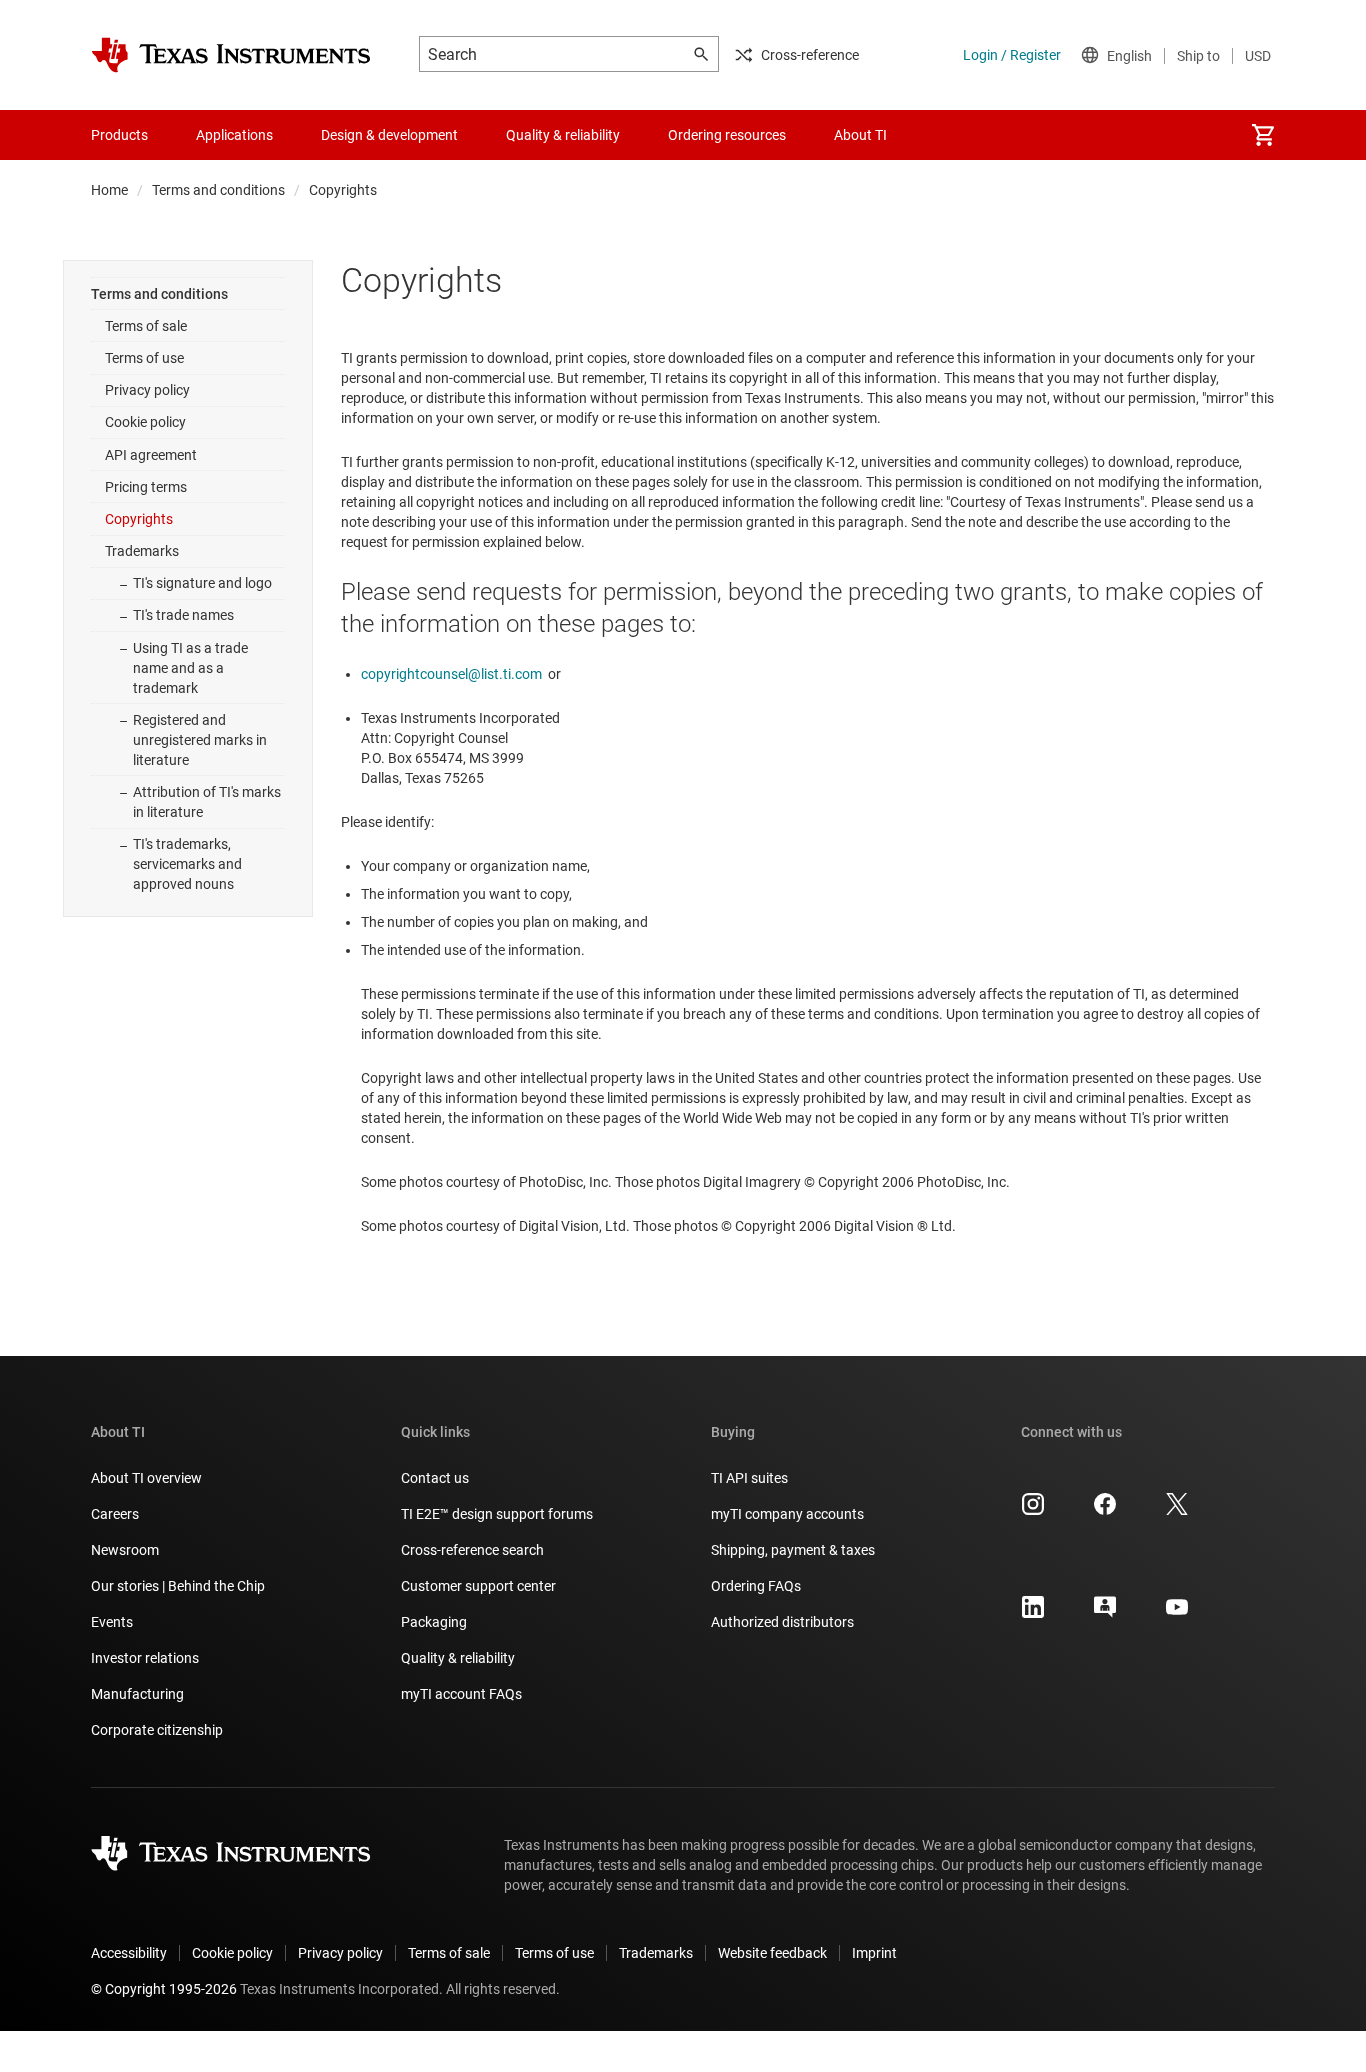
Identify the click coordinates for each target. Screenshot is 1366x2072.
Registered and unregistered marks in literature (200, 740)
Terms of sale (146, 326)
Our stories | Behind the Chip (178, 1586)
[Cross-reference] (947, 135)
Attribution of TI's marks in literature (207, 802)
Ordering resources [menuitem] (727, 135)
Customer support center (478, 1586)
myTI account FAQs (461, 1694)
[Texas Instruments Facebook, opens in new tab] (1105, 1511)
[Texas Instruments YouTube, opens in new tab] (1177, 1614)
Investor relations (145, 1658)
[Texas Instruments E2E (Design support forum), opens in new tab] (1105, 1614)
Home (109, 190)
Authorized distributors (782, 1622)
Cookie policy (145, 422)
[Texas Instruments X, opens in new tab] (1177, 1511)
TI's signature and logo (202, 583)
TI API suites (749, 1478)
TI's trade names (183, 615)
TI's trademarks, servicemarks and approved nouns (187, 864)
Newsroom (125, 1550)
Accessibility (129, 1953)
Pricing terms (146, 487)
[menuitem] (1263, 135)
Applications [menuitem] (234, 135)
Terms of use (144, 358)
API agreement (151, 455)
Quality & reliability (458, 1658)
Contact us (435, 1478)
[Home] (231, 55)
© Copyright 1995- (164, 1989)
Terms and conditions (218, 190)
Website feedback (772, 1953)
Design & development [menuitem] (389, 135)
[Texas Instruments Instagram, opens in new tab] (1033, 1511)
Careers (115, 1514)
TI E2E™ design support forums (497, 1514)
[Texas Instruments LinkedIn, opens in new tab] (1033, 1614)
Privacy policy (147, 390)
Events (112, 1622)
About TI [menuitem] (860, 135)
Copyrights (139, 519)
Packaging (434, 1622)
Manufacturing (137, 1694)
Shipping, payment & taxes (793, 1550)
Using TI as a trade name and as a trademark (190, 668)
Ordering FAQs (756, 1586)
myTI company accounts (787, 1514)
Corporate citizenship (157, 1730)
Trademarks (142, 551)
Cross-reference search (472, 1550)
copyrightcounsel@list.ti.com (451, 674)
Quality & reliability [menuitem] (563, 135)
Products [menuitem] (119, 135)
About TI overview (146, 1478)
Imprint (874, 1953)
